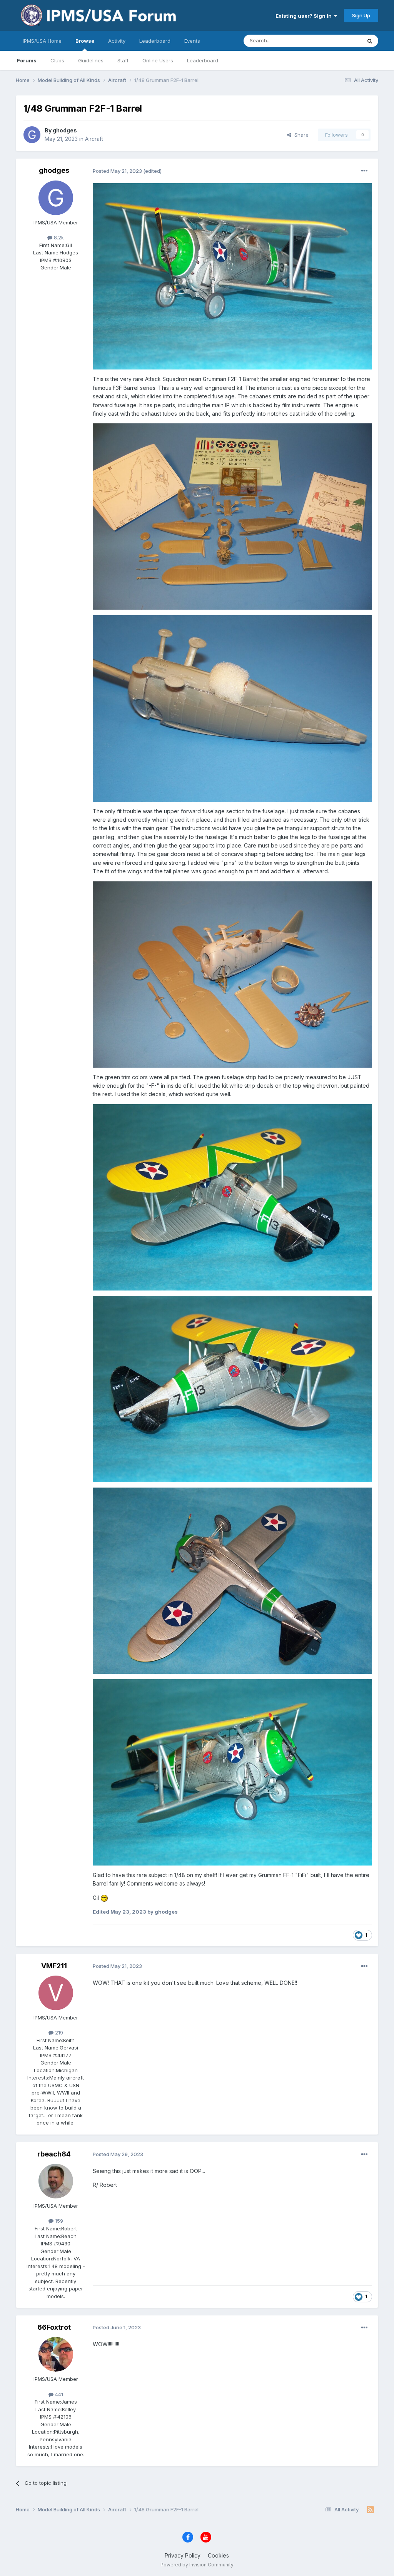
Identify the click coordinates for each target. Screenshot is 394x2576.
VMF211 (54, 1966)
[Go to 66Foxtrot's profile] (56, 2354)
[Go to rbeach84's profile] (56, 2181)
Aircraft (94, 139)
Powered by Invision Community (197, 2565)
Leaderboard (203, 60)
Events (192, 41)
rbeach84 (54, 2154)
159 (58, 2221)
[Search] (370, 41)
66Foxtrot (54, 2327)
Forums (27, 60)
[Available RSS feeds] (370, 2510)
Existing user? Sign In (305, 16)
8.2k (58, 237)
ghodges (65, 130)
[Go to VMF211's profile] (56, 1993)
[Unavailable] (233, 276)
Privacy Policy (183, 2555)
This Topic (339, 41)
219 (58, 2033)
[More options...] (364, 171)
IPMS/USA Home (42, 41)
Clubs (57, 60)
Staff (123, 60)
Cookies (218, 2555)
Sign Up (361, 15)
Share (300, 135)
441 (58, 2394)
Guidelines (91, 60)
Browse (85, 41)
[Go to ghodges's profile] (32, 135)
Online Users (158, 60)
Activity (117, 41)
